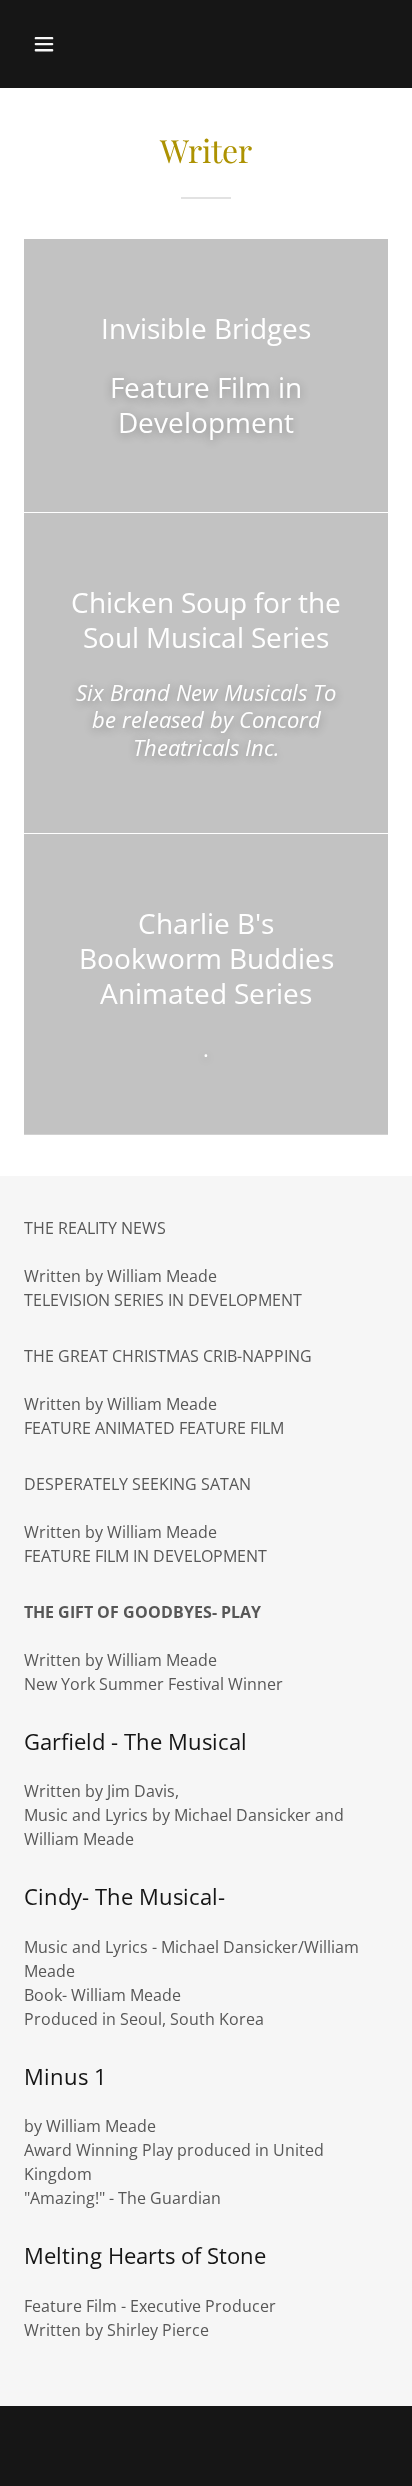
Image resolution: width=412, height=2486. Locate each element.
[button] (65, 44)
